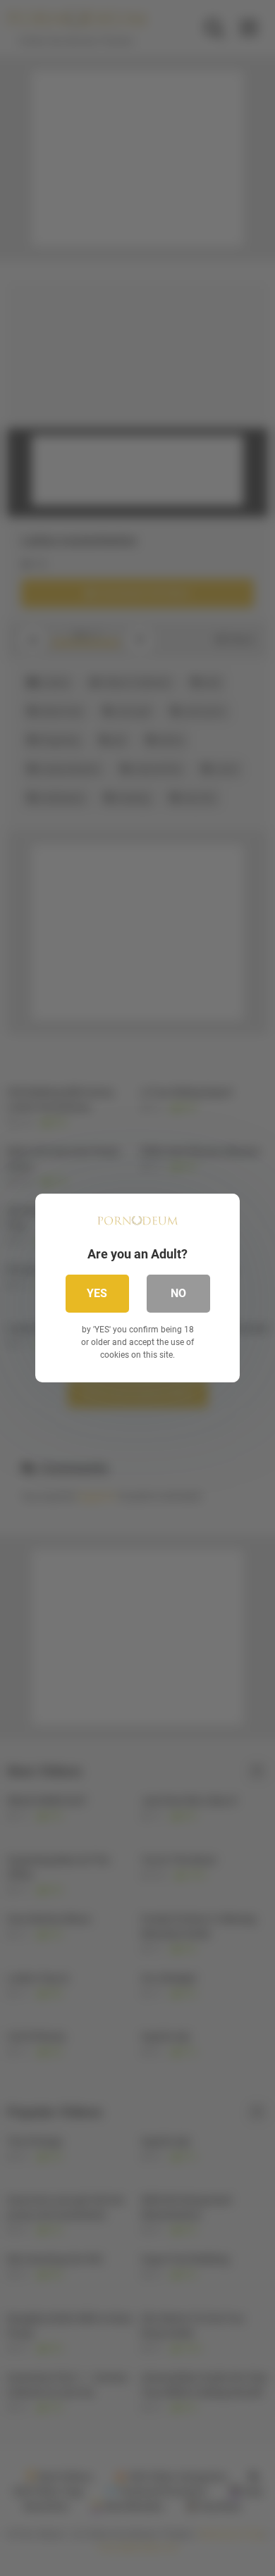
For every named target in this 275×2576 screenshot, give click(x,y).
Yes (97, 1293)
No (178, 1293)
